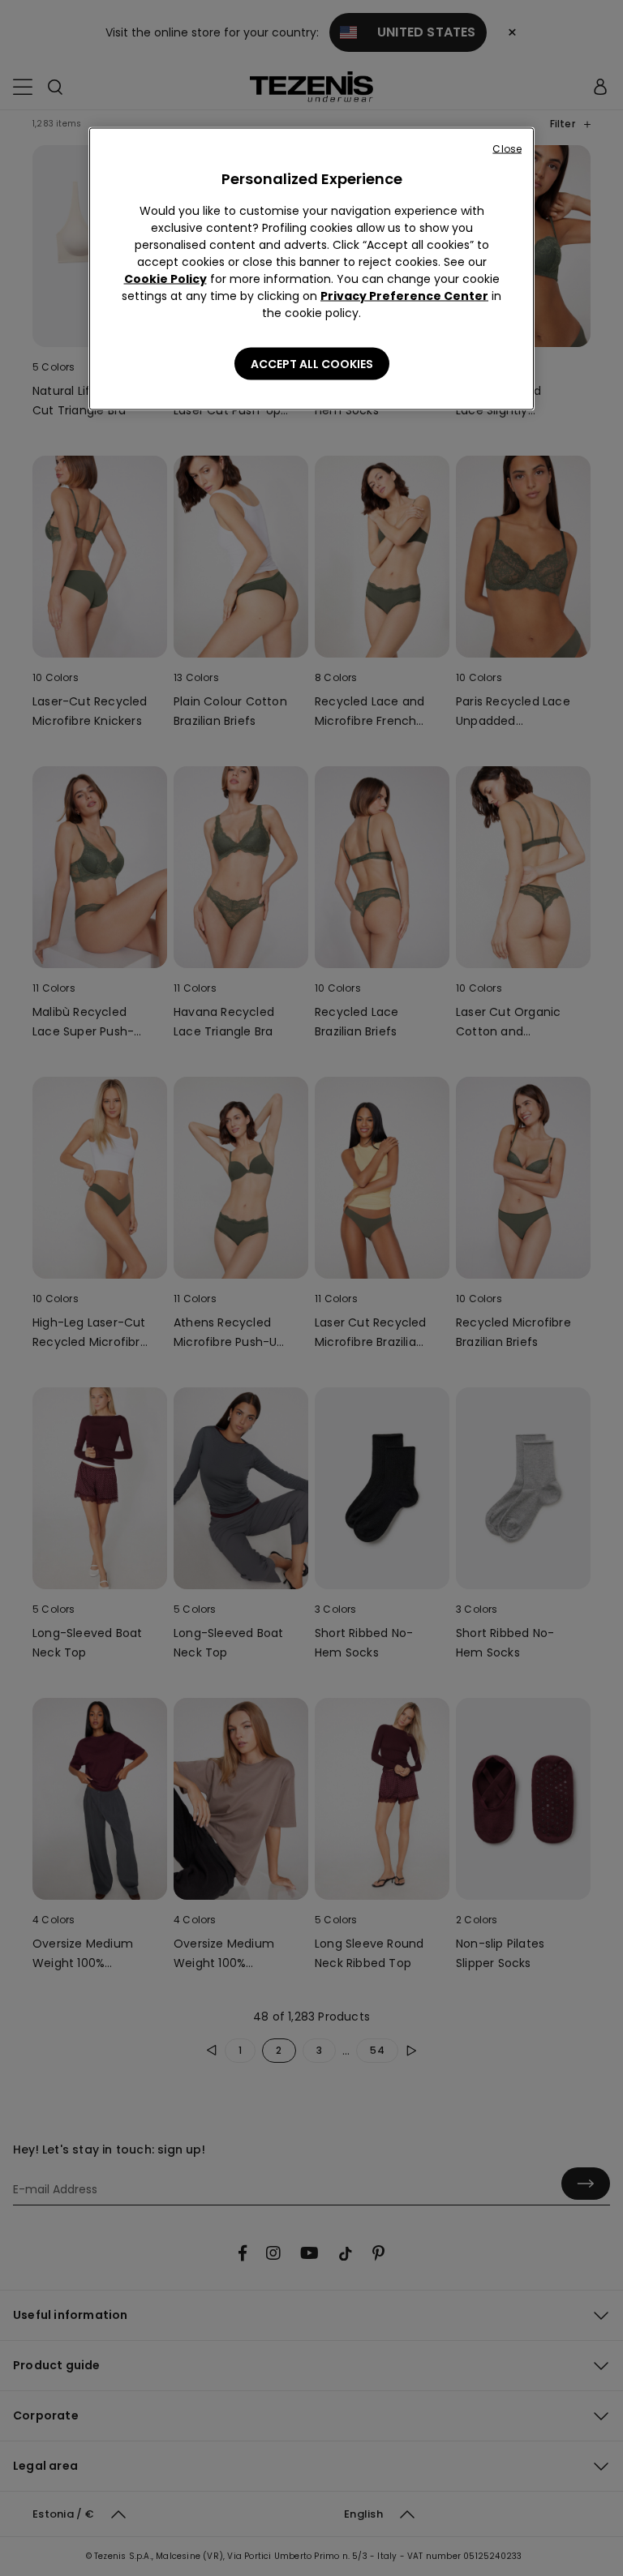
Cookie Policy (165, 279)
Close (507, 149)
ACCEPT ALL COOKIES (312, 364)
